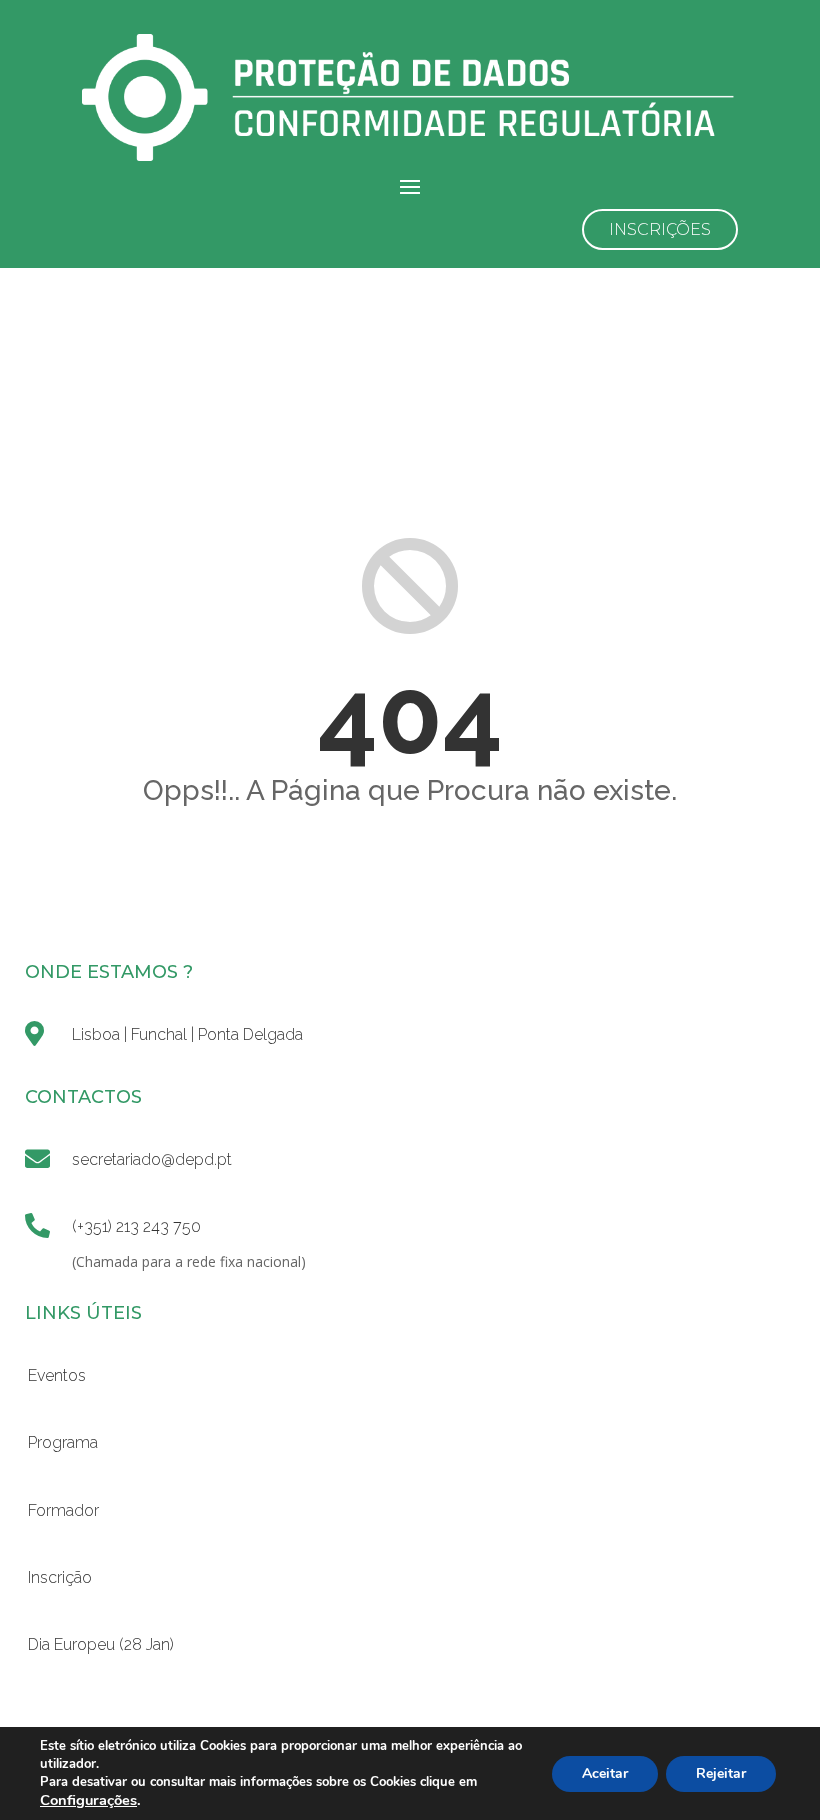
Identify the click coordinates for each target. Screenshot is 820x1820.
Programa (63, 1442)
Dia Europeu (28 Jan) (101, 1644)
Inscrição (60, 1577)
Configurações (88, 1800)
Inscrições (660, 229)
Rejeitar (721, 1773)
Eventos (57, 1375)
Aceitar (605, 1773)
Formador (63, 1510)
